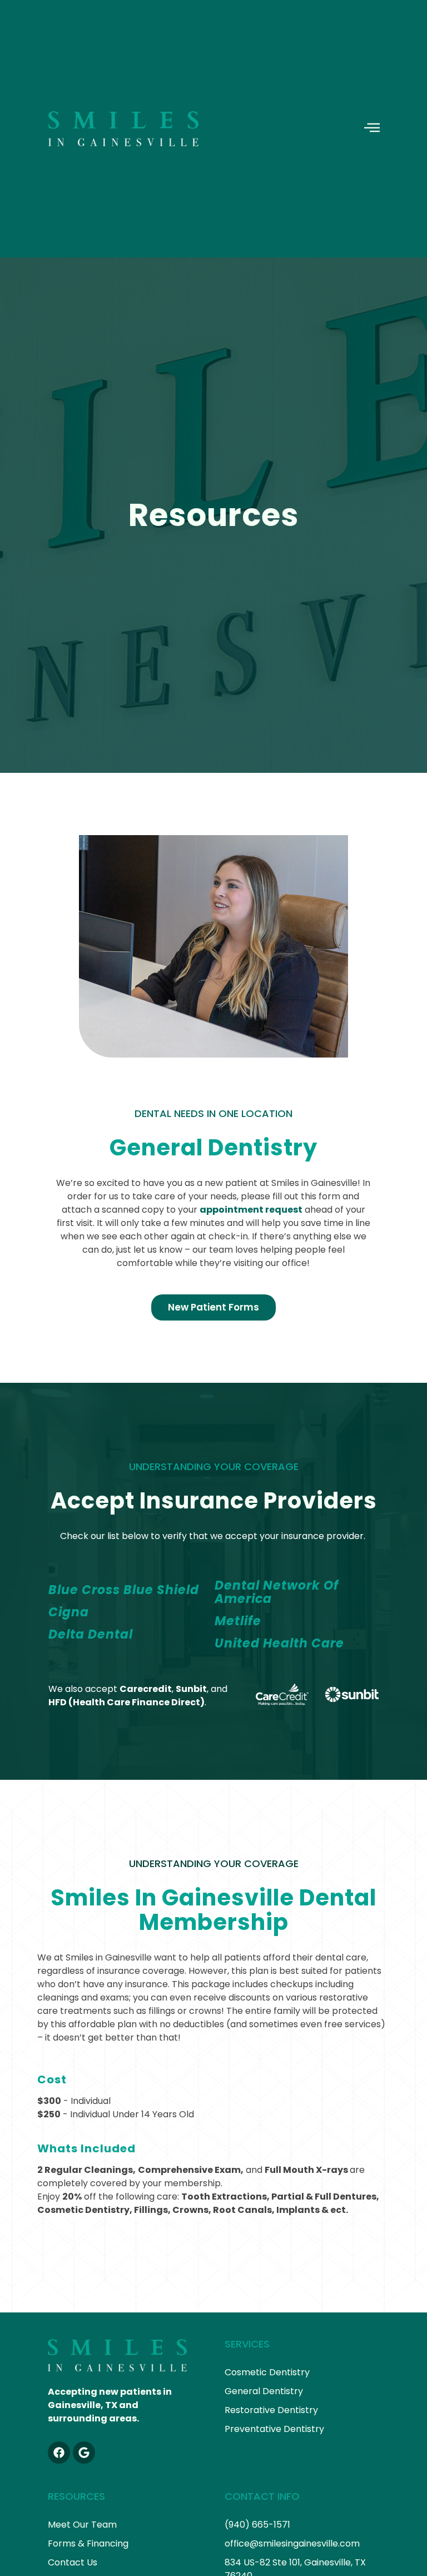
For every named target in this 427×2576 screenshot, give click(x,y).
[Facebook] (59, 2453)
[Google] (84, 2453)
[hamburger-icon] (372, 129)
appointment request (251, 1210)
